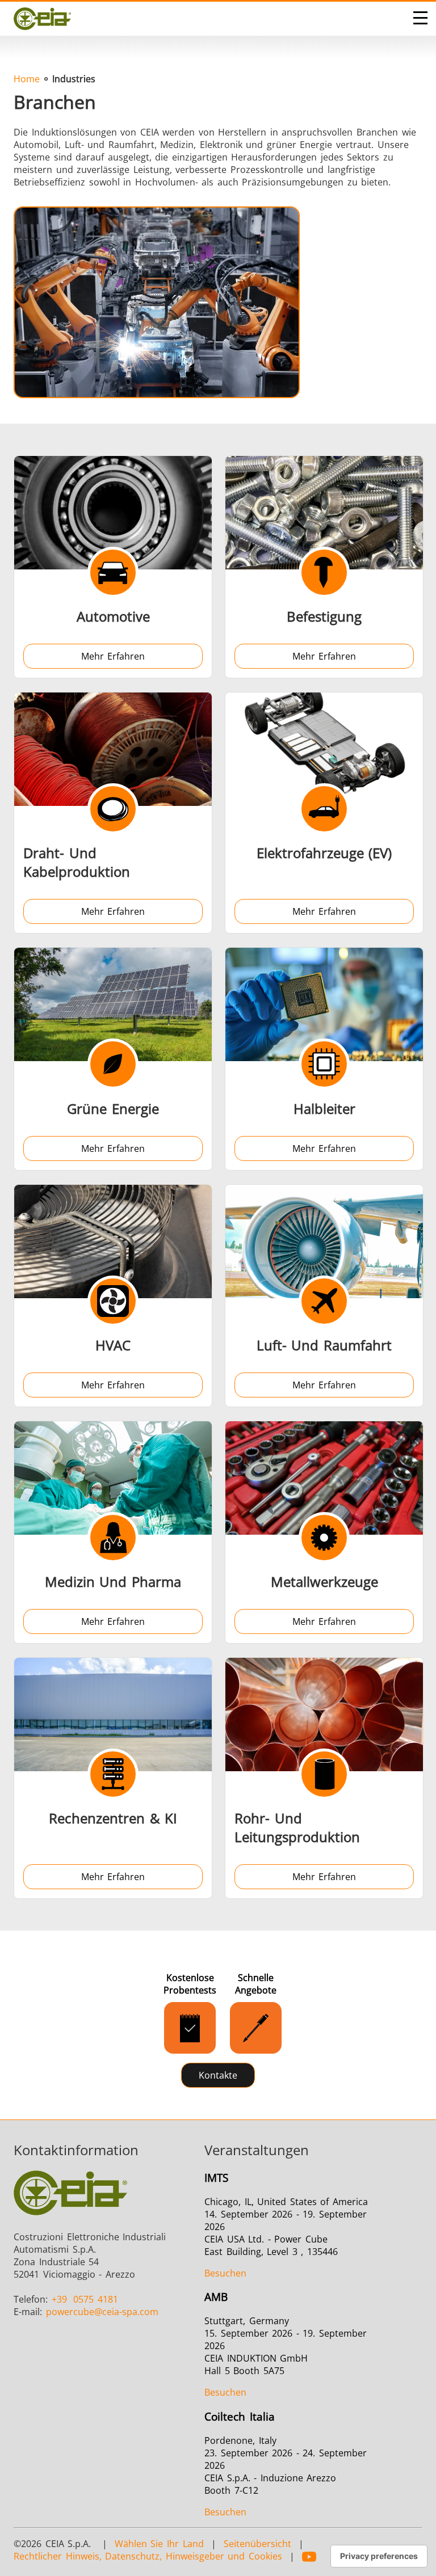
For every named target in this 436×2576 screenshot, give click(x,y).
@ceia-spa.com (102, 2312)
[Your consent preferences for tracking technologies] (379, 2556)
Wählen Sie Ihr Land (159, 2544)
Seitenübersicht (257, 2544)
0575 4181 (85, 2299)
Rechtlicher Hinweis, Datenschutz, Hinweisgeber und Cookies (148, 2556)
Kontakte (218, 2075)
